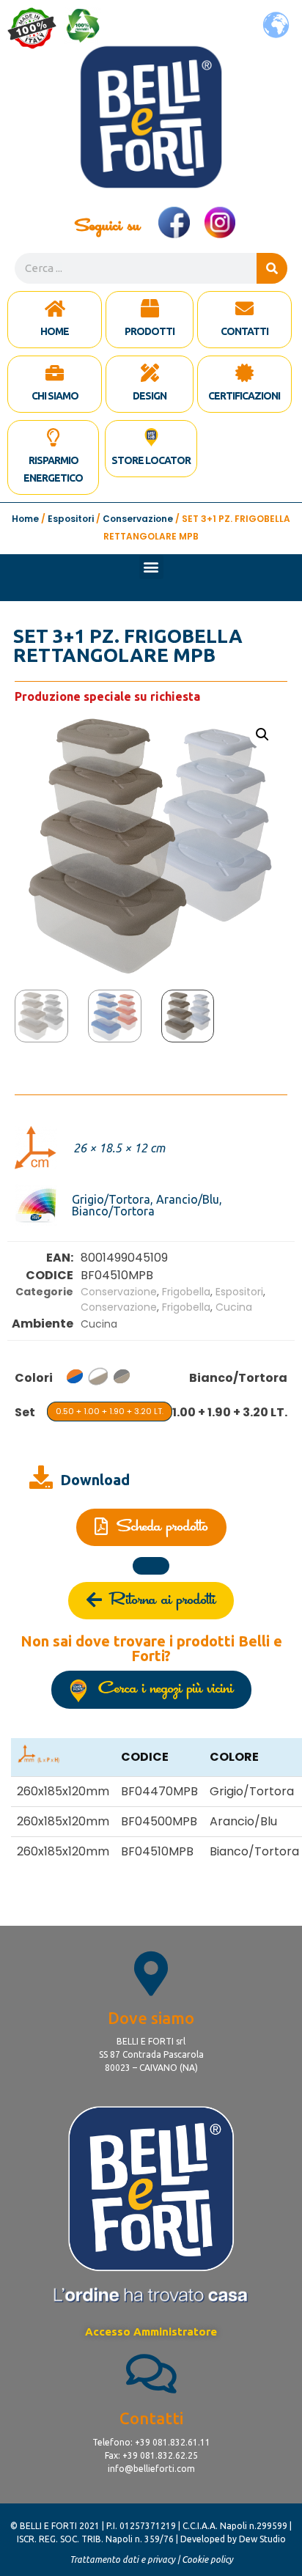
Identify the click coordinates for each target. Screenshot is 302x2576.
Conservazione (138, 519)
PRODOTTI (150, 331)
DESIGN (150, 396)
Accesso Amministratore (151, 2332)
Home (25, 519)
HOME (55, 331)
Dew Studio (262, 2539)
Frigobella (186, 1292)
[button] (151, 567)
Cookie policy (207, 2560)
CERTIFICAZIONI (244, 396)
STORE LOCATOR (151, 460)
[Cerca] (272, 268)
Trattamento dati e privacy (122, 2560)
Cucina (234, 1307)
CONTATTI (244, 331)
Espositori (71, 519)
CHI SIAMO (55, 396)
